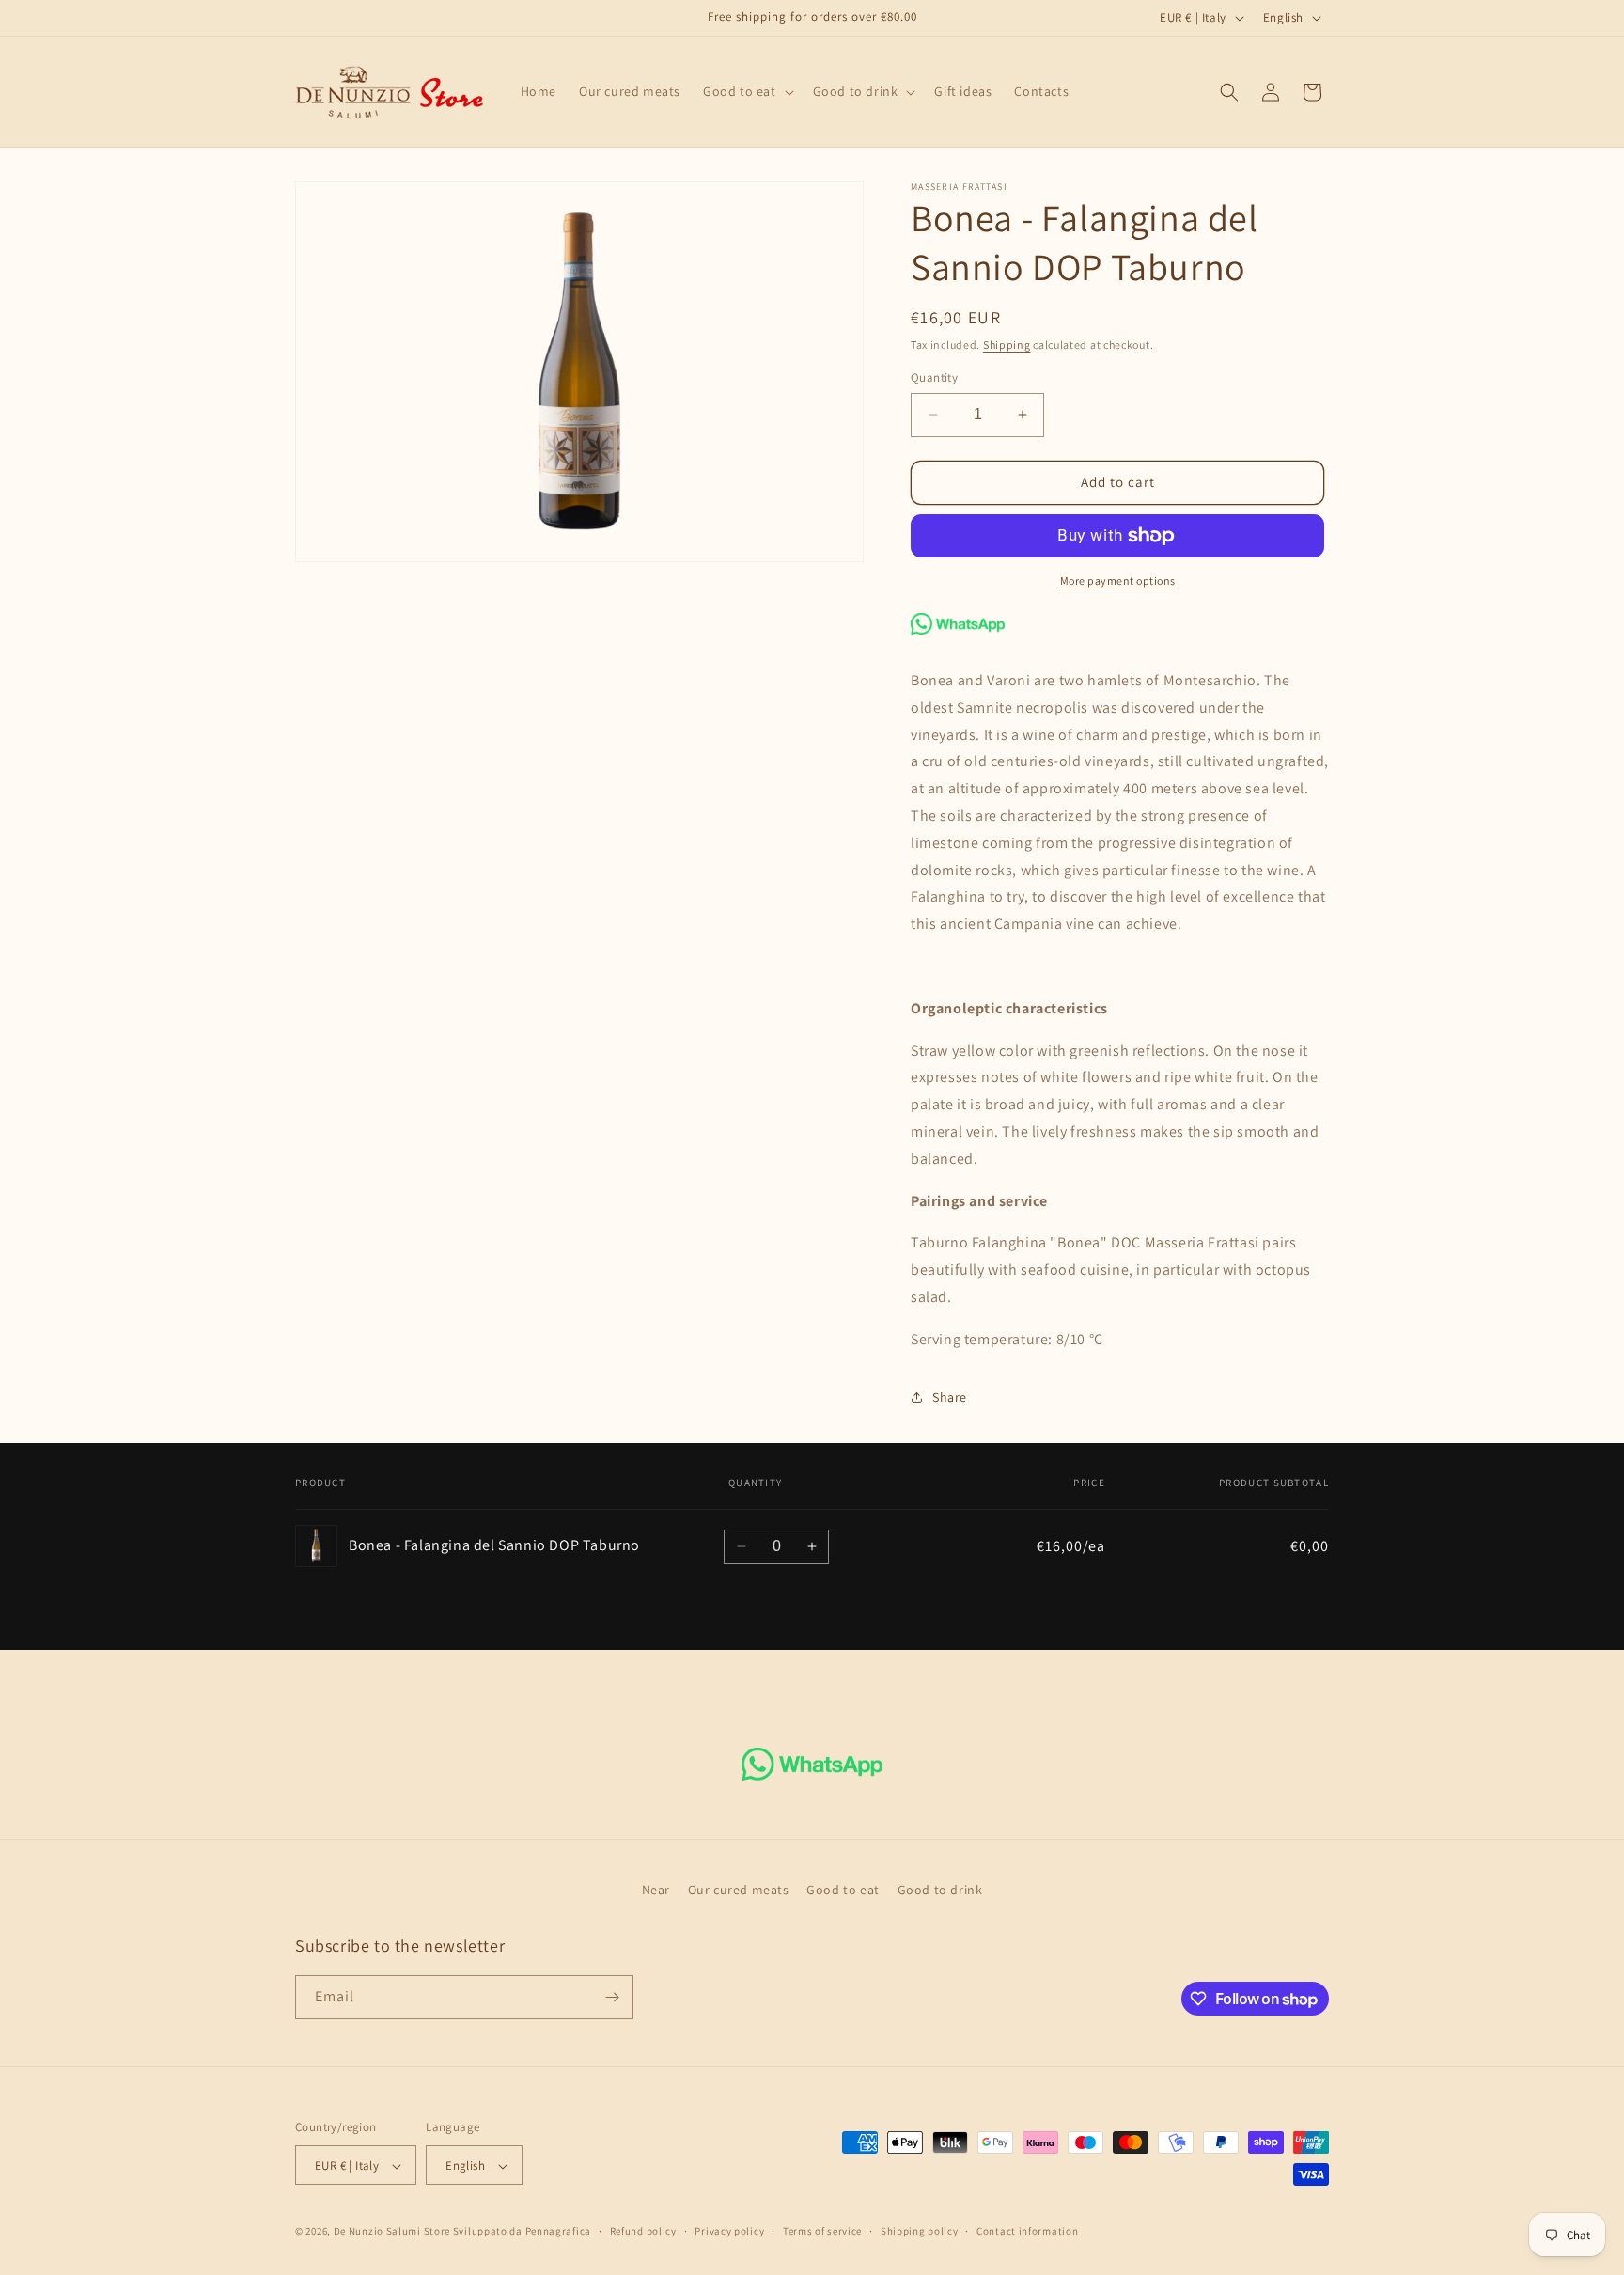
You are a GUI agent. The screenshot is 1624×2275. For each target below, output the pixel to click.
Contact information (1027, 2231)
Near (656, 1890)
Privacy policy (729, 2231)
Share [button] (950, 1397)
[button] (747, 91)
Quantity (934, 377)
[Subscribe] (612, 1997)
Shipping (1007, 345)
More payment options (1118, 581)
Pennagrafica (558, 2232)
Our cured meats (739, 1890)
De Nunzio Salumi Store (392, 2232)
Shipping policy (920, 2231)
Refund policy (643, 2231)
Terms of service (822, 2231)
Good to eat (843, 1890)
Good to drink (940, 1890)
